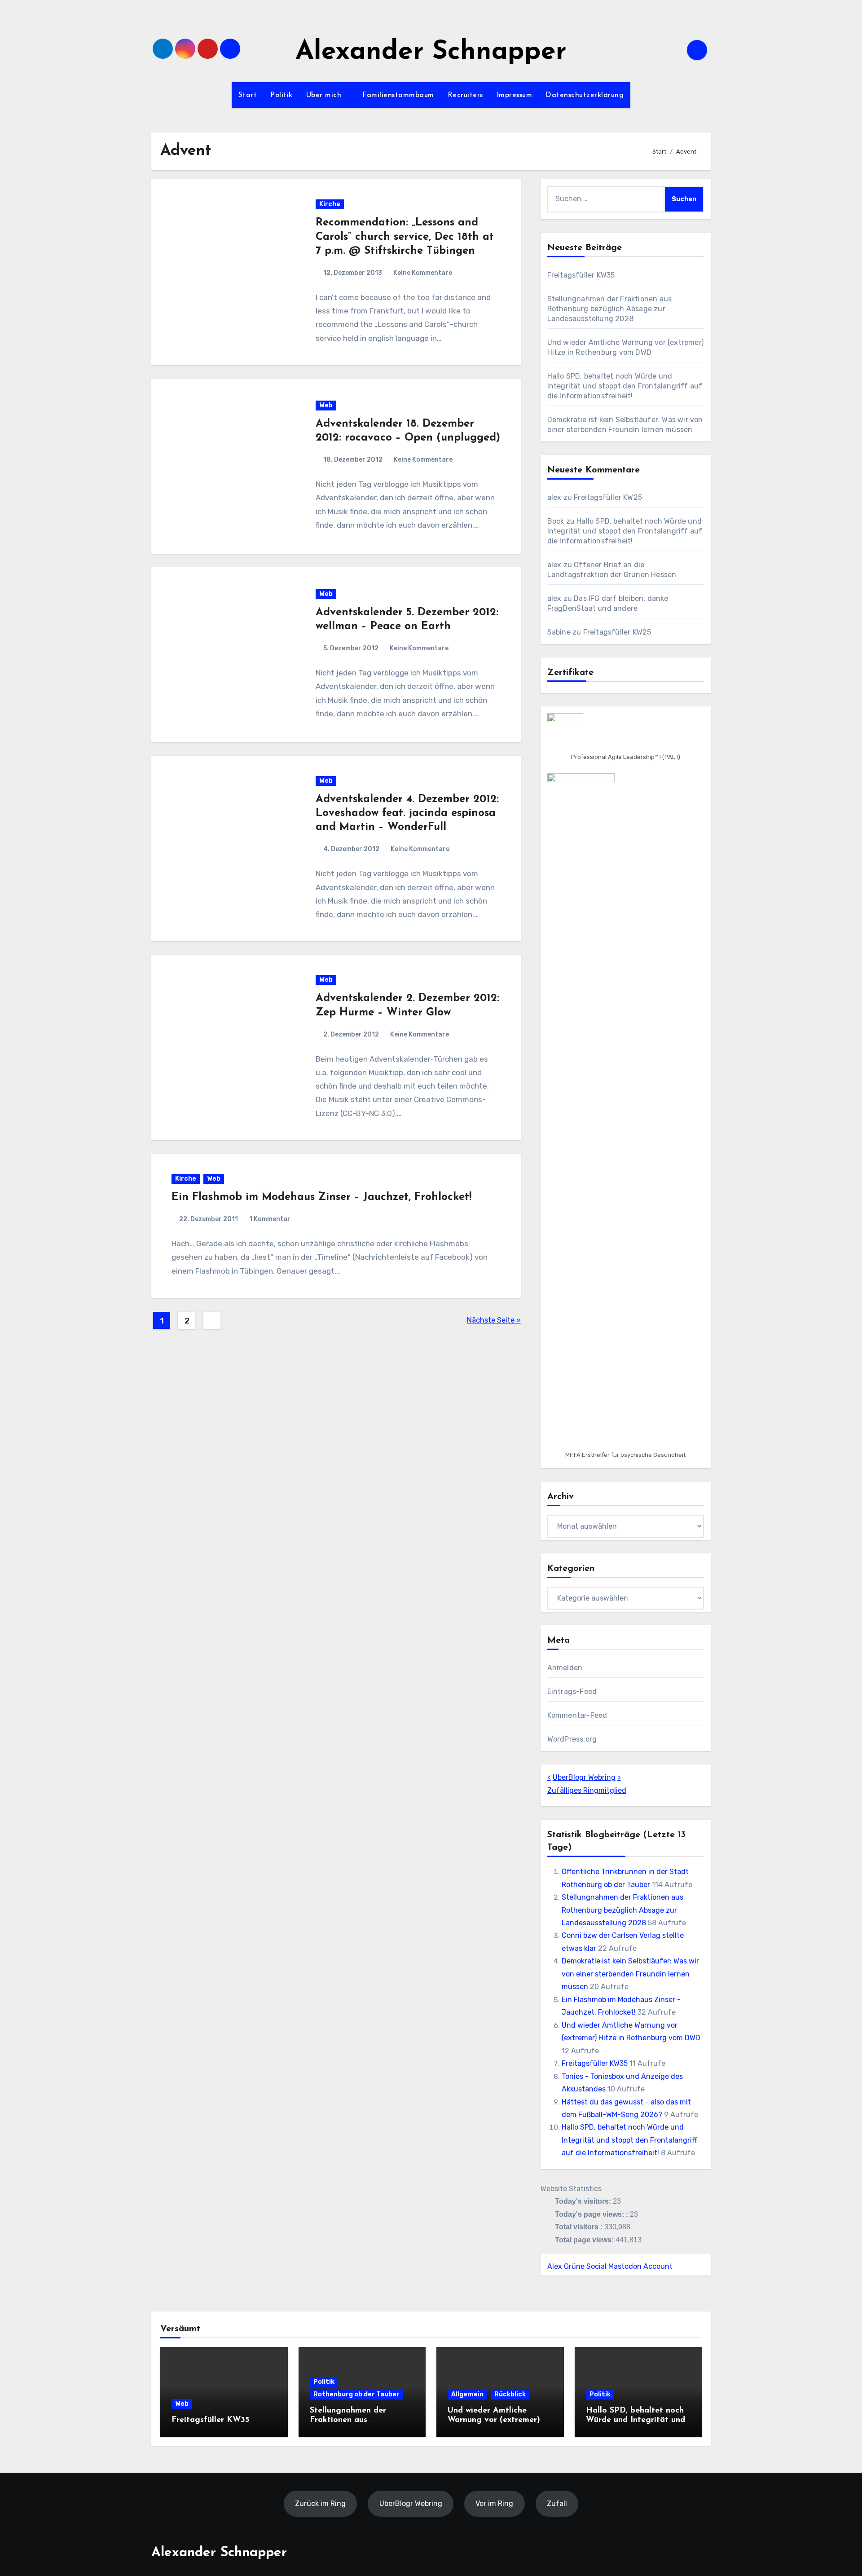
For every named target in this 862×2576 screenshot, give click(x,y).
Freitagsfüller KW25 (608, 497)
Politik (281, 95)
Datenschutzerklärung (585, 95)
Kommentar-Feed (577, 1715)
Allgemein (467, 2394)
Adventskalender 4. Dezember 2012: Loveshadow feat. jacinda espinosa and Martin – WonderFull (407, 813)
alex (554, 497)
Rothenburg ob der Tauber (356, 2394)
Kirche (330, 204)
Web (326, 405)
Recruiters (465, 95)
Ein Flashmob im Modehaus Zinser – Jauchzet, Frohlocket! (321, 1197)
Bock (556, 521)
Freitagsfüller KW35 (581, 275)
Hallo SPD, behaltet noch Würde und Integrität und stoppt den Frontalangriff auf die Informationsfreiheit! (625, 386)
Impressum (515, 95)
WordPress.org (572, 1739)
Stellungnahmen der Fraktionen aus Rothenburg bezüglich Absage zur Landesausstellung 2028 (610, 309)
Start (248, 95)
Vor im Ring (494, 2503)
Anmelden (565, 1668)
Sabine (559, 632)
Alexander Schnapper (431, 52)
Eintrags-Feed (572, 1692)
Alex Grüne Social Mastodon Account (610, 2266)
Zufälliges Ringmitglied (587, 1790)
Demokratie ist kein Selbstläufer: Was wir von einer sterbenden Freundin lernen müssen (630, 1974)
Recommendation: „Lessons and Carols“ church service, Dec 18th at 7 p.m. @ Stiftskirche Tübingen (405, 237)
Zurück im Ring (320, 2503)
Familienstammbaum (398, 95)
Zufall (557, 2503)
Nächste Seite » (494, 1320)
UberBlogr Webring (584, 1777)
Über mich (325, 95)
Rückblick (510, 2394)
